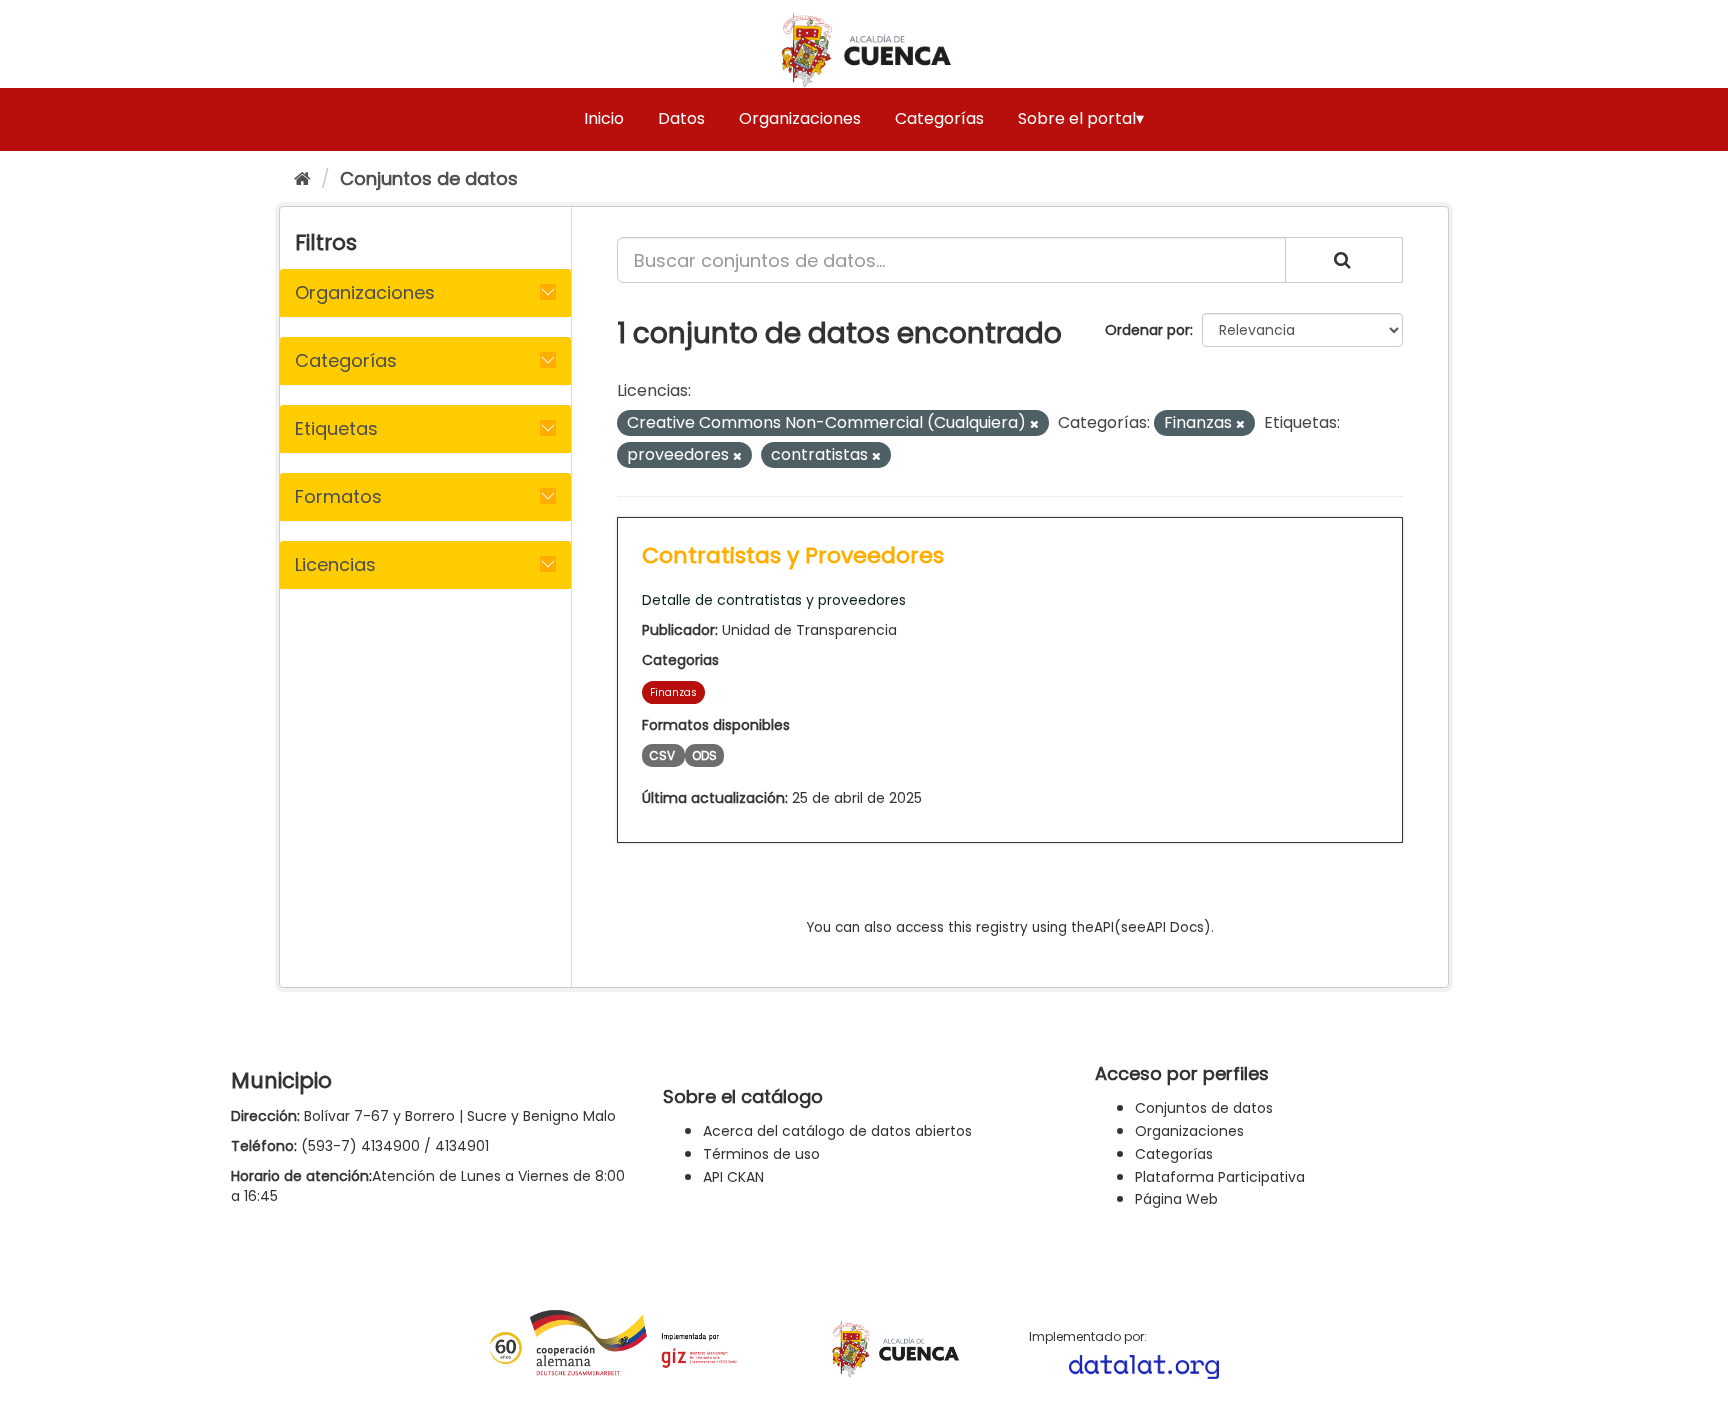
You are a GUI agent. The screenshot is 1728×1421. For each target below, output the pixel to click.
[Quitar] (1034, 424)
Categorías (939, 118)
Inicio (604, 118)
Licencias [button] (335, 564)
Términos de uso (761, 1154)
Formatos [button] (338, 496)
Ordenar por (1147, 330)
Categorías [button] (346, 360)
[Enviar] (1344, 260)
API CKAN (733, 1177)
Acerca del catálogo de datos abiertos (837, 1131)
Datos (681, 118)
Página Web (1176, 1199)
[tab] (425, 293)
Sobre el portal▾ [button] (1081, 118)
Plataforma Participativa (1220, 1177)
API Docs (1175, 927)
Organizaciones (800, 118)
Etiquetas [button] (336, 428)
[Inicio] (302, 178)
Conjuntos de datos (429, 178)
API (1104, 927)
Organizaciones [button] (365, 292)
